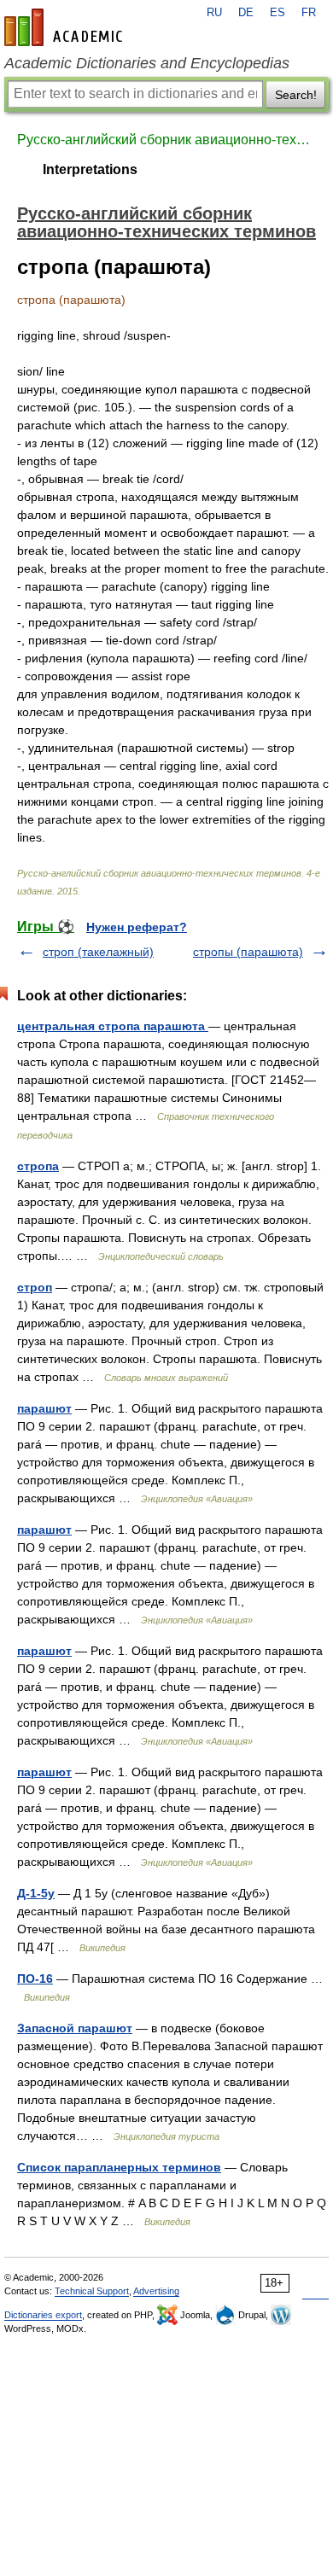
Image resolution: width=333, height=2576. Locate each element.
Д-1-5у (36, 1893)
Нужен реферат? (137, 927)
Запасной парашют (75, 2028)
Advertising (156, 2291)
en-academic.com (66, 27)
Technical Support (92, 2291)
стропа (38, 1166)
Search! (296, 95)
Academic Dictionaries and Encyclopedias (147, 63)
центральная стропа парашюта (113, 1026)
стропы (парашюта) (248, 952)
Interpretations (90, 169)
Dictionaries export (43, 2315)
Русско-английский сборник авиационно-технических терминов (166, 140)
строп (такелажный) (98, 952)
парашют (44, 1408)
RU (214, 13)
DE (246, 13)
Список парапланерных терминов (119, 2167)
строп (35, 1287)
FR (309, 13)
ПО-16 (35, 1979)
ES (277, 13)
